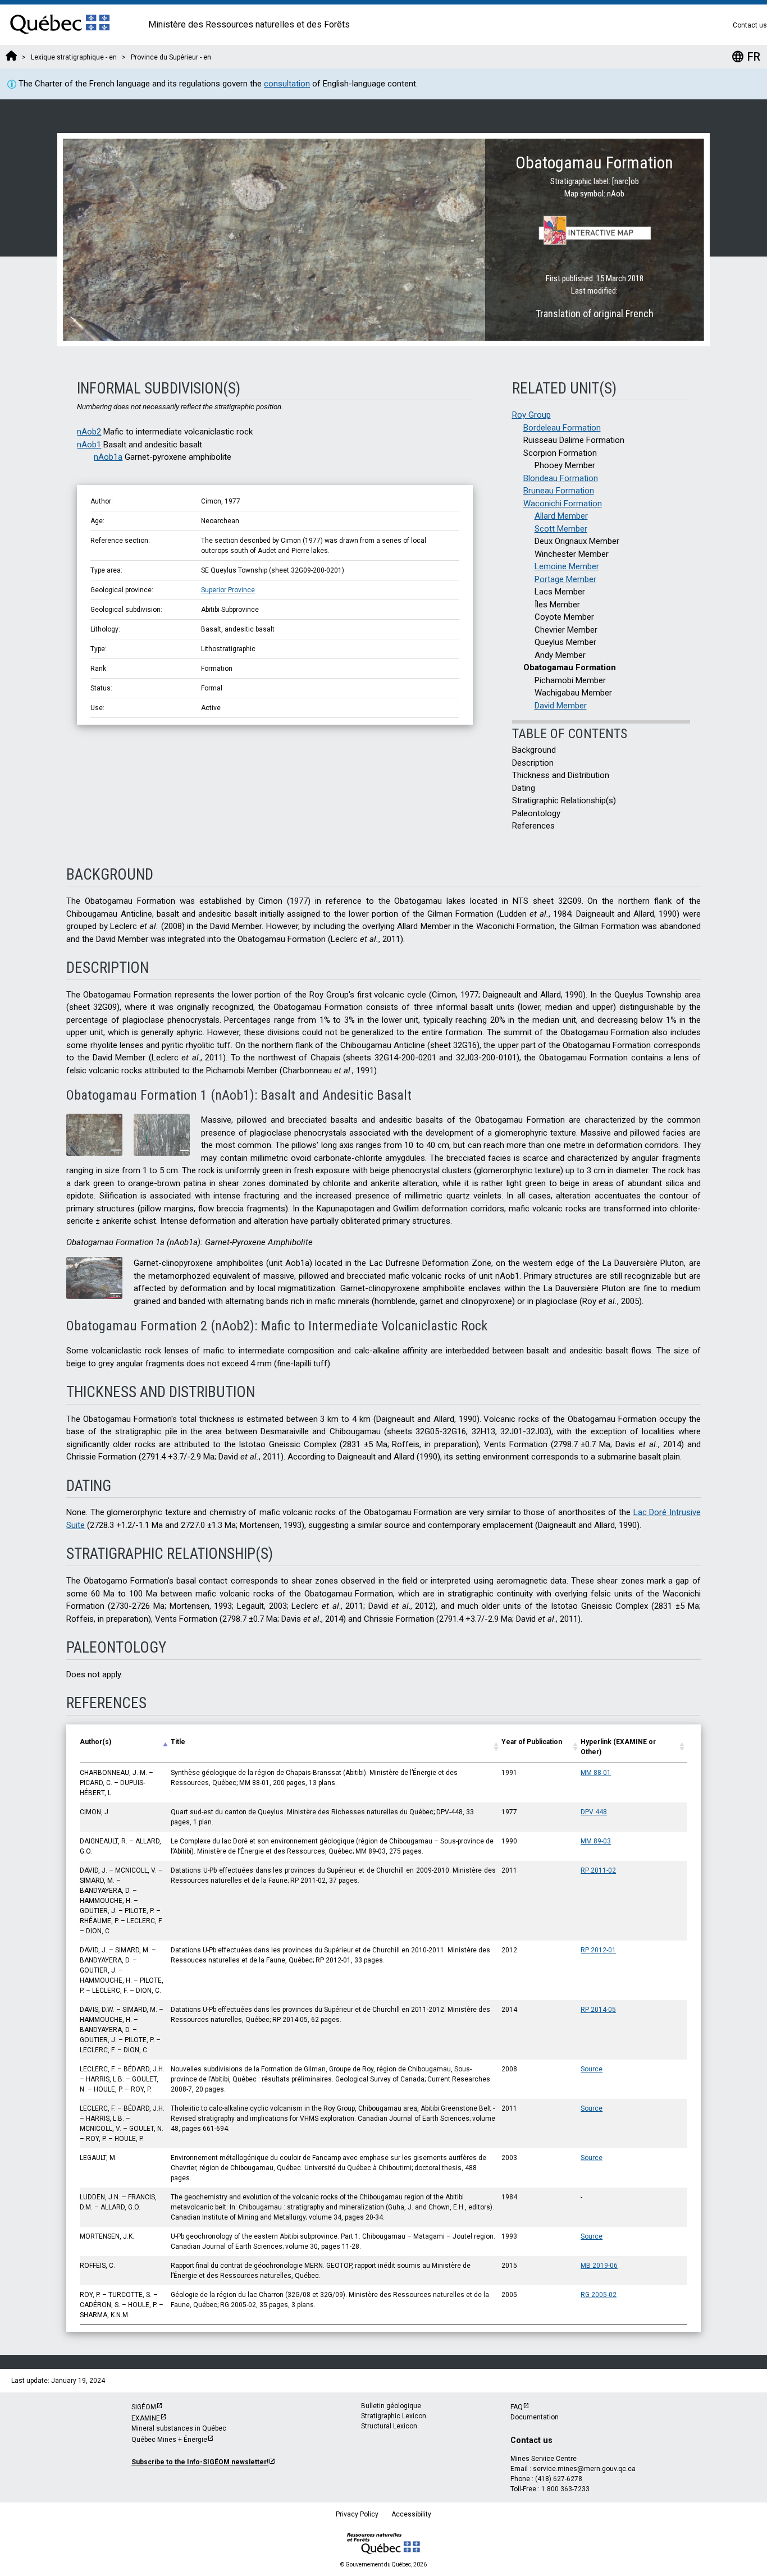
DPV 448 (594, 1812)
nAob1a (108, 457)
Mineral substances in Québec (179, 2428)
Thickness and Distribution (561, 775)
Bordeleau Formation (562, 428)
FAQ (517, 2407)
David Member (561, 706)
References (533, 826)
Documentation (535, 2417)
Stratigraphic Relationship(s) (564, 800)
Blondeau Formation (561, 478)
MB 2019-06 (599, 2266)
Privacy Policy (357, 2514)
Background (534, 750)
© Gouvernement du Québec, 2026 (383, 2564)
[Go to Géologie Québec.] (11, 57)
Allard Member (561, 516)
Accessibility (411, 2514)
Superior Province (228, 590)
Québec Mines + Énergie (169, 2440)
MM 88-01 (596, 1773)
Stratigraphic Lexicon (394, 2416)
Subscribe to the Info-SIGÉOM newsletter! (200, 2462)
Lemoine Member (567, 566)
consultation (287, 84)
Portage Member (565, 579)
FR (746, 57)
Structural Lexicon (389, 2426)
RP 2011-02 (598, 1870)
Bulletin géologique (391, 2406)
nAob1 (89, 445)
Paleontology (536, 813)
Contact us (750, 25)
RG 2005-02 (599, 2295)
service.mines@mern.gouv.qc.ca (584, 2469)
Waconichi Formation (563, 504)
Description (533, 763)
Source (592, 2069)
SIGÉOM (144, 2407)
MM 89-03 (596, 1841)
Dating (524, 788)
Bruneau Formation (559, 491)
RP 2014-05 (598, 2010)
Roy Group (531, 415)
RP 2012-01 (598, 1950)
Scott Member (561, 529)
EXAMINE (146, 2418)
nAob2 (89, 432)
